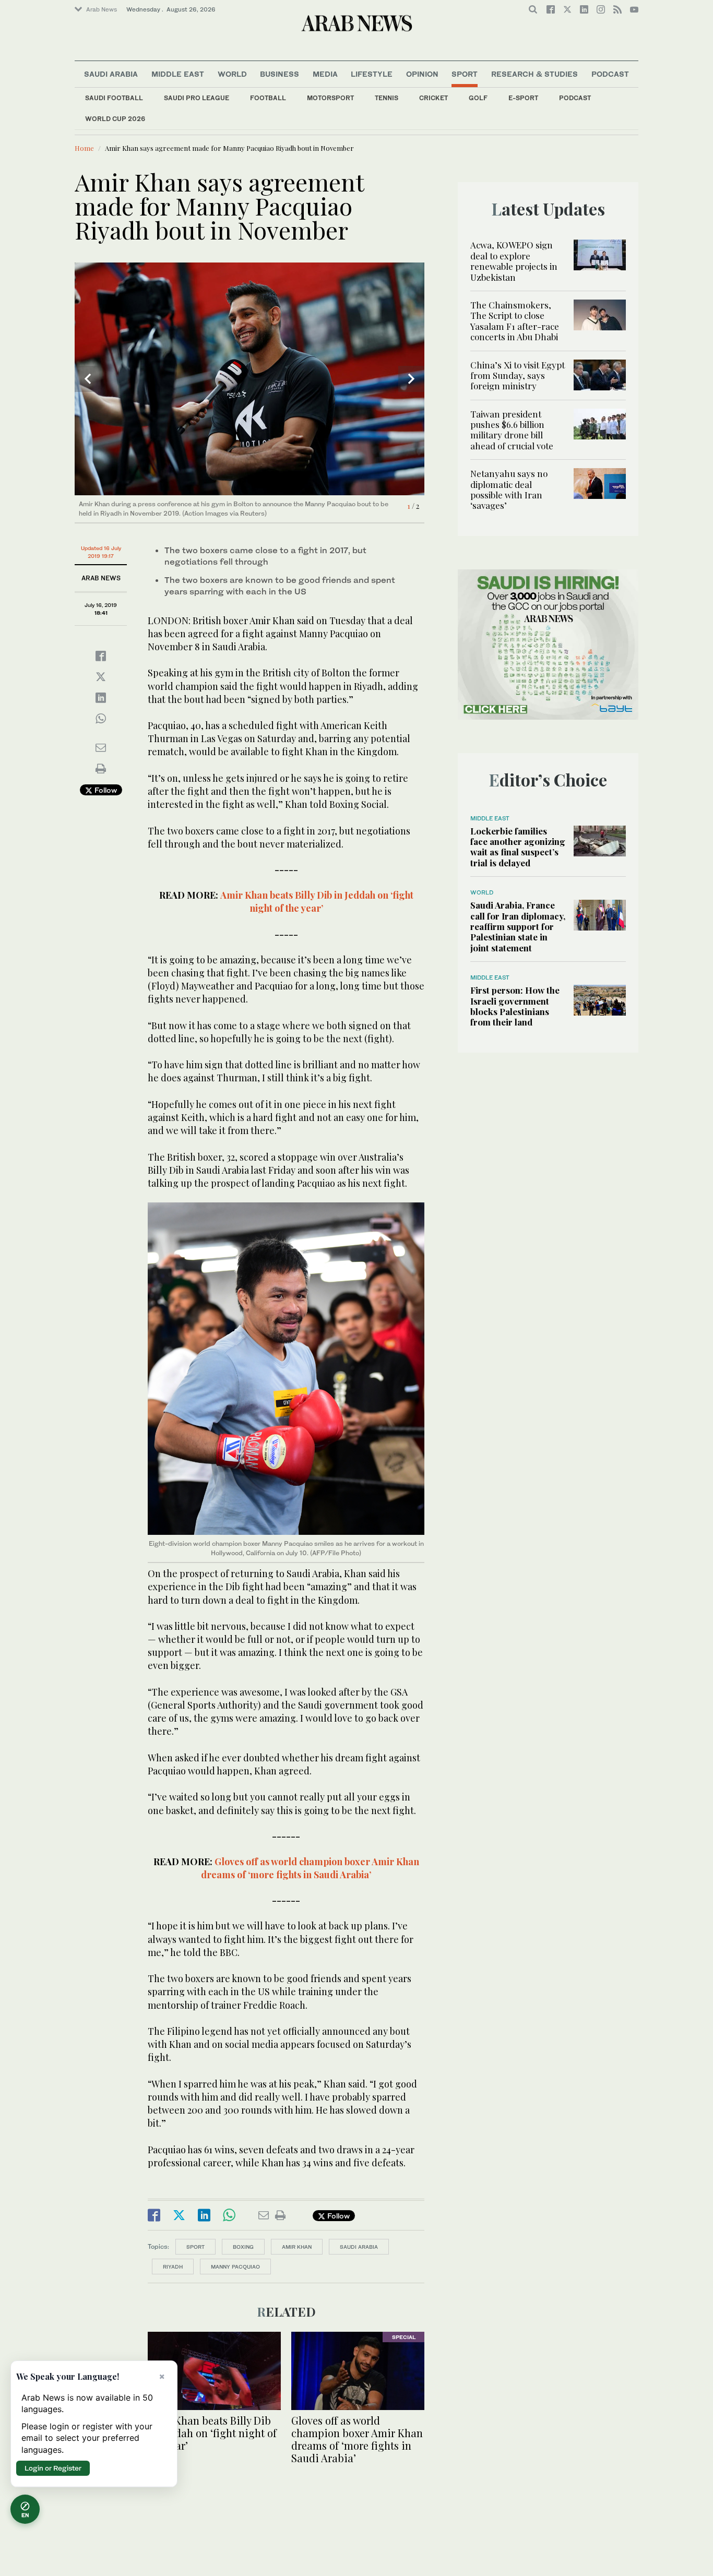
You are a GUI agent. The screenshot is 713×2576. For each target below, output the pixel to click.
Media (325, 74)
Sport (465, 74)
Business (280, 74)
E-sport (523, 98)
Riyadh (173, 2267)
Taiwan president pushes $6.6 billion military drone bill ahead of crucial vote (512, 430)
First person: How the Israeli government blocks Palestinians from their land (515, 1006)
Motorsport (330, 98)
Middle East (178, 74)
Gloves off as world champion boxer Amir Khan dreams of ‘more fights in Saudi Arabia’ (310, 1868)
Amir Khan (297, 2247)
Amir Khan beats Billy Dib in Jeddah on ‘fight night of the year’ (317, 902)
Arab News (102, 9)
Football (268, 98)
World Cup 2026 (115, 119)
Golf (478, 98)
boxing (243, 2247)
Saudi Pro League (197, 98)
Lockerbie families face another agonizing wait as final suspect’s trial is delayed (518, 847)
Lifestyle (372, 74)
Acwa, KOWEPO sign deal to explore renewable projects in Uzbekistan (514, 261)
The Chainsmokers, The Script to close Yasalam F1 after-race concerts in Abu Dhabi (515, 321)
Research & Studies (534, 74)
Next (411, 379)
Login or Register (53, 2468)
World (232, 74)
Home (84, 148)
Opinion (422, 74)
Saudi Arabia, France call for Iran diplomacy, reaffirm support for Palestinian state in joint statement (518, 926)
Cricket (433, 98)
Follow (105, 790)
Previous (88, 379)
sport (195, 2247)
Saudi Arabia (111, 74)
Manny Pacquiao (235, 2267)
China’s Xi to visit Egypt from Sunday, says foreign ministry (518, 375)
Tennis (387, 98)
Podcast (575, 98)
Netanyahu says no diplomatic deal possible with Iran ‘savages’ (509, 489)
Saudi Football (114, 98)
